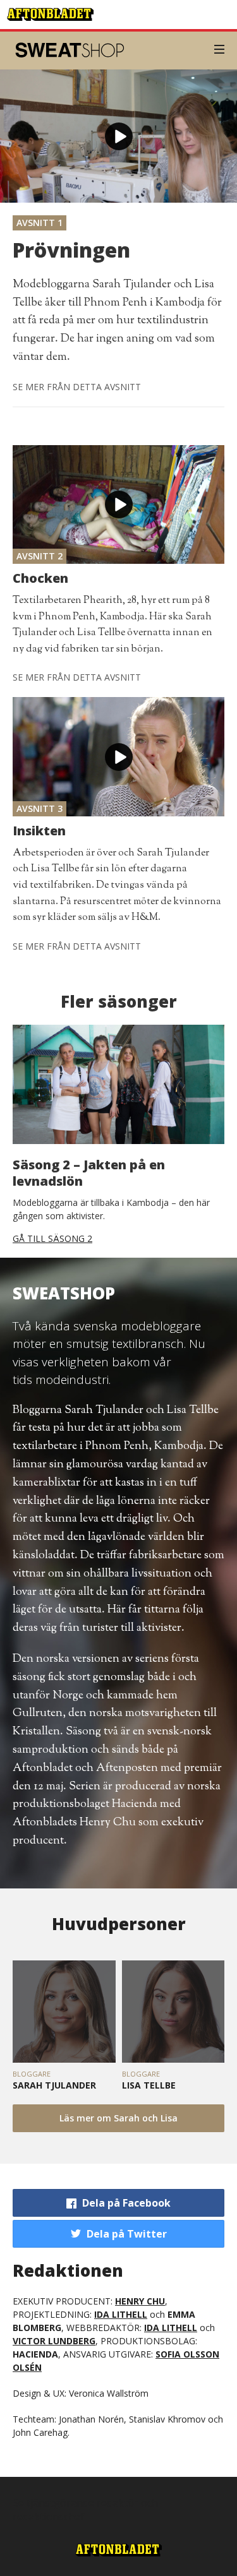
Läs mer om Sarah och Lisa (118, 2118)
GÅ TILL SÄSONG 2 (52, 1238)
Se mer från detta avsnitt (77, 387)
